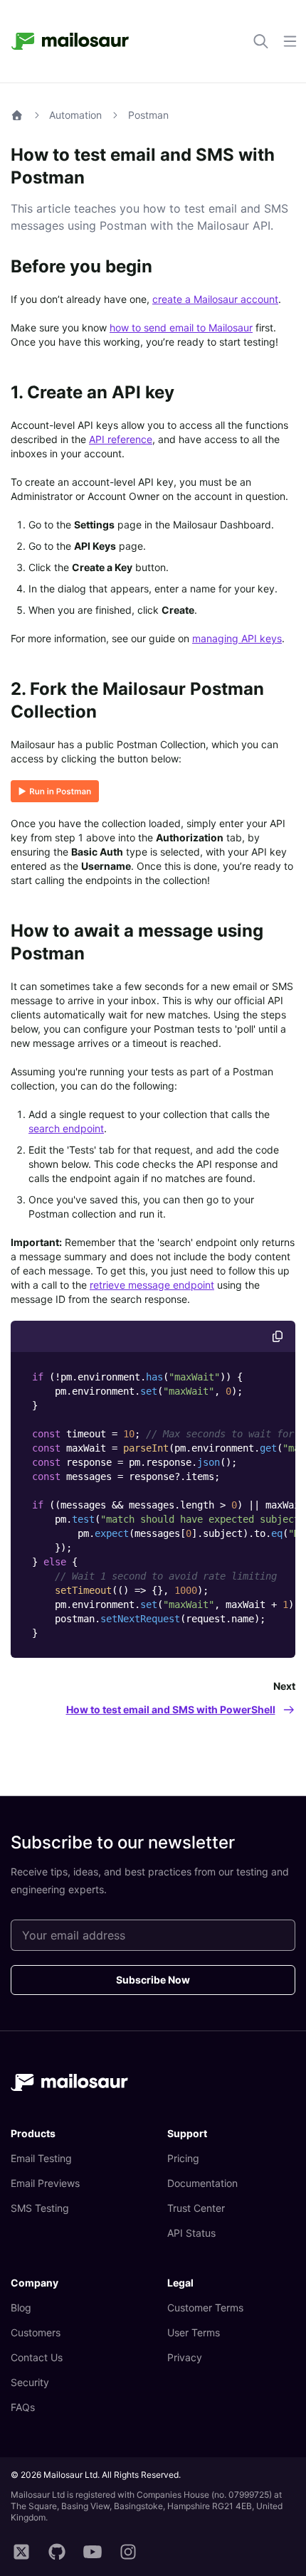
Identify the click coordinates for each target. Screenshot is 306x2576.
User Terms (194, 2332)
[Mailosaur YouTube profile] (93, 2553)
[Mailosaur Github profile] (57, 2553)
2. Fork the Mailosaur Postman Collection (137, 700)
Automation (75, 115)
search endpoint (66, 1128)
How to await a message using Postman (137, 942)
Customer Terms (205, 2308)
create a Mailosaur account (215, 299)
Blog (21, 2308)
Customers (36, 2332)
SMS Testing (40, 2208)
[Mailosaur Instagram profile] (128, 2553)
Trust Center (196, 2208)
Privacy (185, 2357)
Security (30, 2382)
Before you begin (81, 266)
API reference (121, 439)
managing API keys (237, 638)
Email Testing (41, 2158)
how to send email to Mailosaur (181, 328)
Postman (148, 115)
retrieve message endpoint (152, 1285)
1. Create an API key (93, 392)
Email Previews (45, 2183)
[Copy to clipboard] (278, 1336)
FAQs (23, 2407)
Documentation (202, 2183)
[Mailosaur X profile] (21, 2553)
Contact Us (37, 2357)
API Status (191, 2233)
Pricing (183, 2158)
